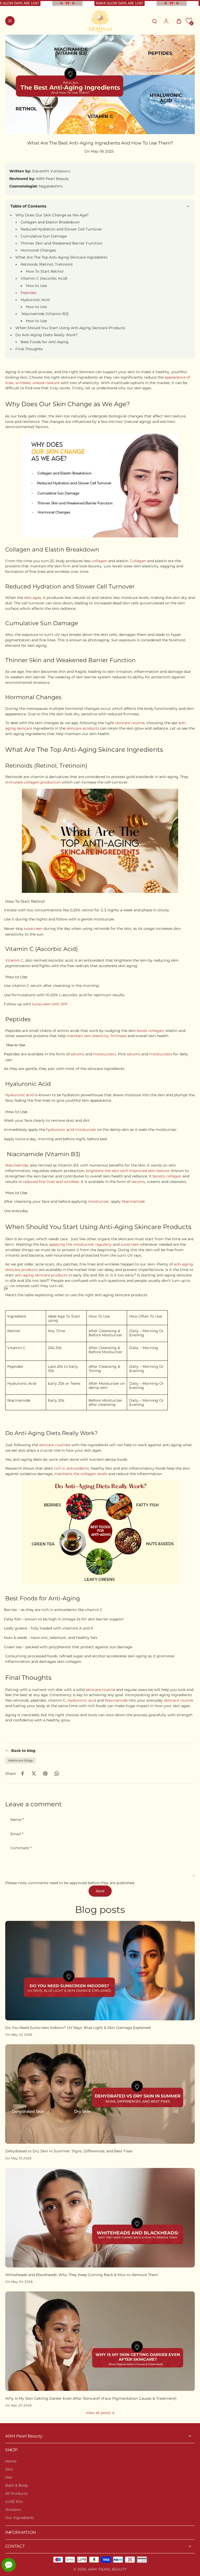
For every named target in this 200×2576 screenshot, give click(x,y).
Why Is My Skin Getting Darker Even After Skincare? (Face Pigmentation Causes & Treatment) (91, 2398)
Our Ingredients (20, 2518)
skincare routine (130, 723)
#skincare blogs (21, 1760)
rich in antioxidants (71, 1468)
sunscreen (34, 929)
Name (17, 1820)
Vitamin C (14, 960)
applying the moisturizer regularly (80, 1244)
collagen (100, 561)
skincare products (83, 728)
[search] (154, 21)
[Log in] (166, 21)
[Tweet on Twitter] (34, 1773)
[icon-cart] (177, 21)
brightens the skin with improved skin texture (128, 1171)
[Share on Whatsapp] (57, 1773)
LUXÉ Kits (14, 2502)
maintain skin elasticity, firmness (97, 1036)
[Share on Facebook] (22, 1773)
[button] (189, 21)
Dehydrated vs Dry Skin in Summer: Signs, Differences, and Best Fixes (69, 2151)
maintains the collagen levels (81, 1474)
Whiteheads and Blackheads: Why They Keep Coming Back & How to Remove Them (82, 2275)
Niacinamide (17, 1165)
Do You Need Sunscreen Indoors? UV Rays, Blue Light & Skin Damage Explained (78, 2028)
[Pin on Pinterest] (45, 1773)
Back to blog (23, 1751)
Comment (21, 1848)
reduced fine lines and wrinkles (51, 1181)
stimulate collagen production (33, 782)
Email (17, 1834)
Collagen (139, 561)
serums (78, 1054)
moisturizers (105, 1054)
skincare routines (55, 1445)
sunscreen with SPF (50, 1004)
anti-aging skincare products (41, 1275)
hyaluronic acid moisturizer (71, 1130)
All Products (16, 2493)
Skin (9, 2469)
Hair (9, 2477)
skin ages (33, 598)
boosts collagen (167, 1176)
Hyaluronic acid (20, 1095)
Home (11, 2461)
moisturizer (99, 1201)
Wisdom (13, 2510)
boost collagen (150, 1031)
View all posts (98, 2413)
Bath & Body (17, 2485)
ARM (92, 2569)
